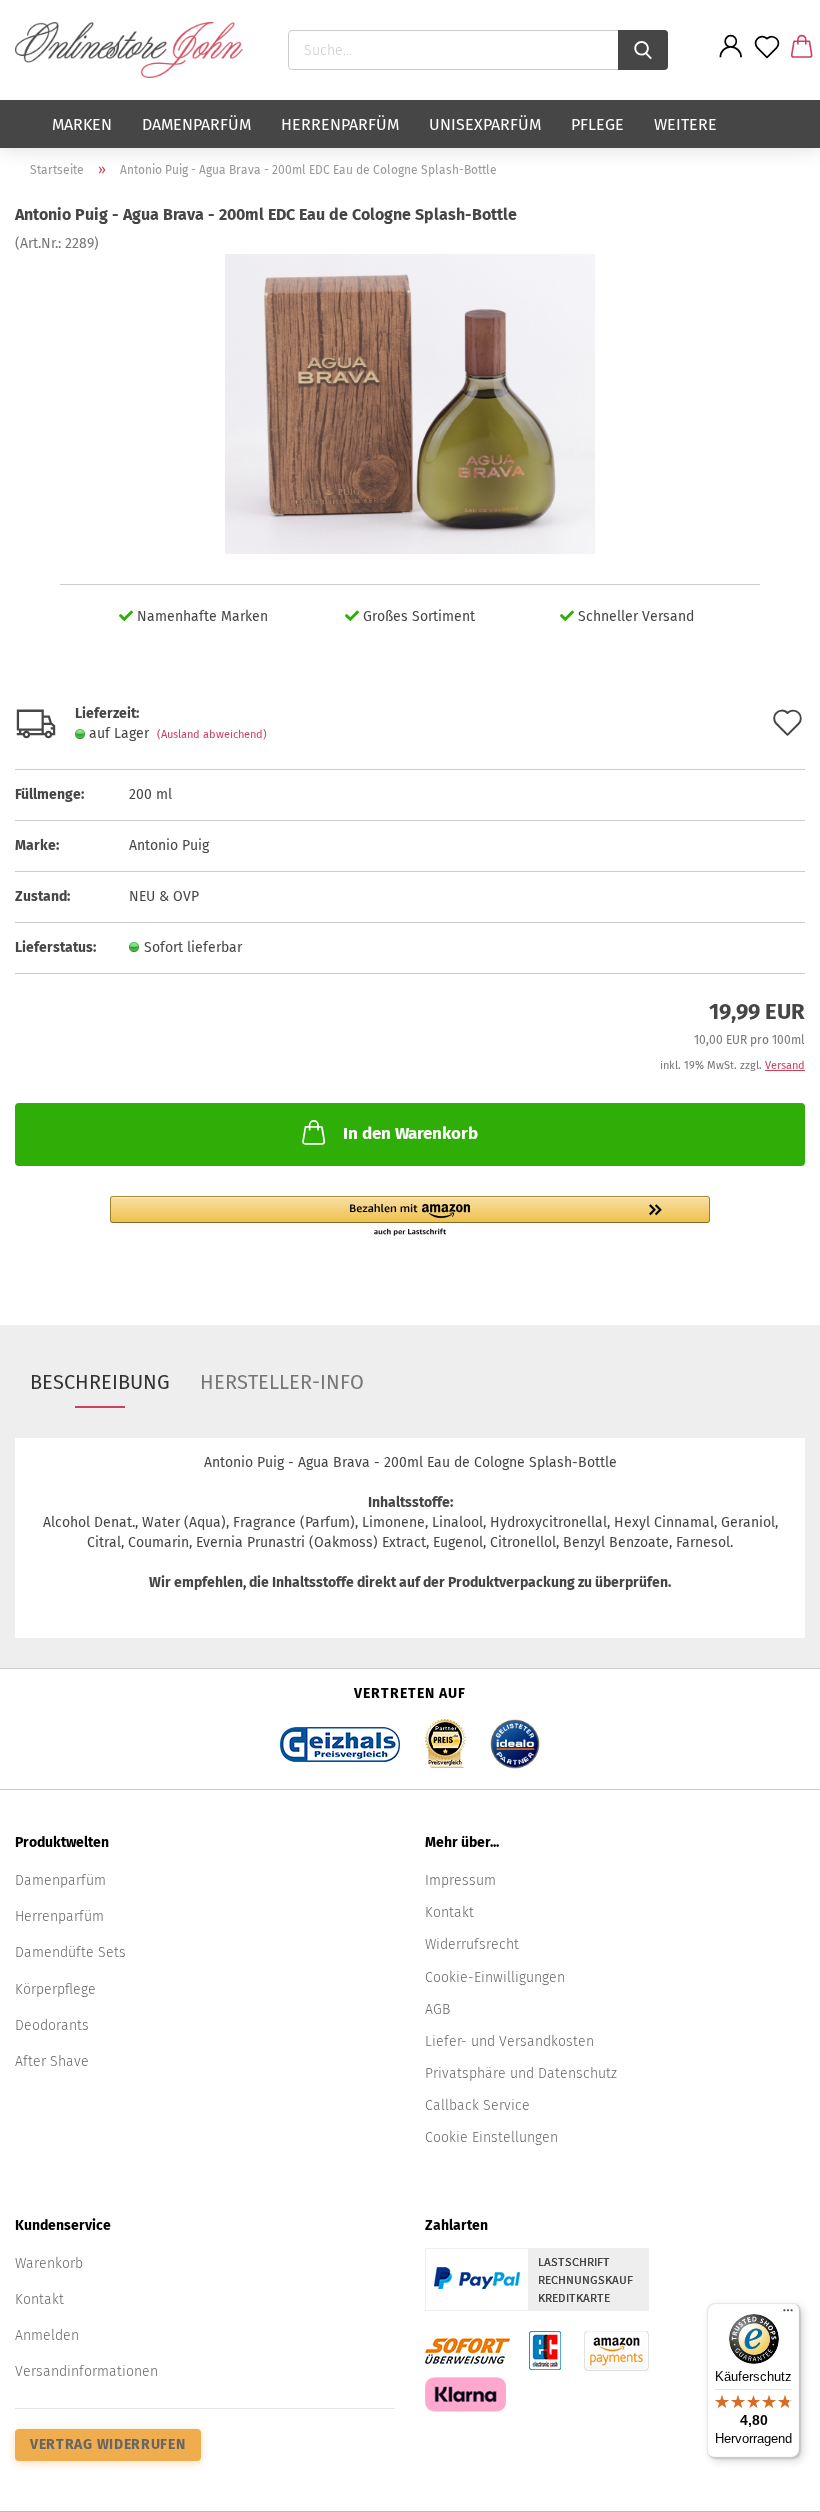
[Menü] (788, 2315)
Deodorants (52, 2025)
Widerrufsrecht (472, 1944)
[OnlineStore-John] (136, 50)
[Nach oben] (765, 2482)
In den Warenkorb (410, 1133)
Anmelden (47, 2335)
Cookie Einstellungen (491, 2137)
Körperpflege (55, 1989)
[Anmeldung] (731, 62)
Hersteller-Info (282, 1382)
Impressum (460, 1880)
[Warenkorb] (802, 62)
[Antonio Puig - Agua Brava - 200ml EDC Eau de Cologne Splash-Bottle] (409, 403)
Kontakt (449, 1912)
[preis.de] (445, 1737)
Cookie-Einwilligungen (495, 1977)
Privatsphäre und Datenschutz (521, 2073)
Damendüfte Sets (70, 1952)
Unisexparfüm (485, 124)
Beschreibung (100, 1382)
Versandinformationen (86, 2371)
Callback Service (477, 2105)
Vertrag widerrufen (108, 2444)
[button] (410, 1217)
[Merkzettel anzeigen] (767, 62)
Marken (82, 124)
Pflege (597, 124)
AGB (437, 2009)
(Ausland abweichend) (212, 734)
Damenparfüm (196, 124)
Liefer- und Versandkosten (509, 2041)
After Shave (52, 2061)
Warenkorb (49, 2263)
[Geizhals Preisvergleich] (340, 1737)
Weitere (685, 124)
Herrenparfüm (340, 124)
